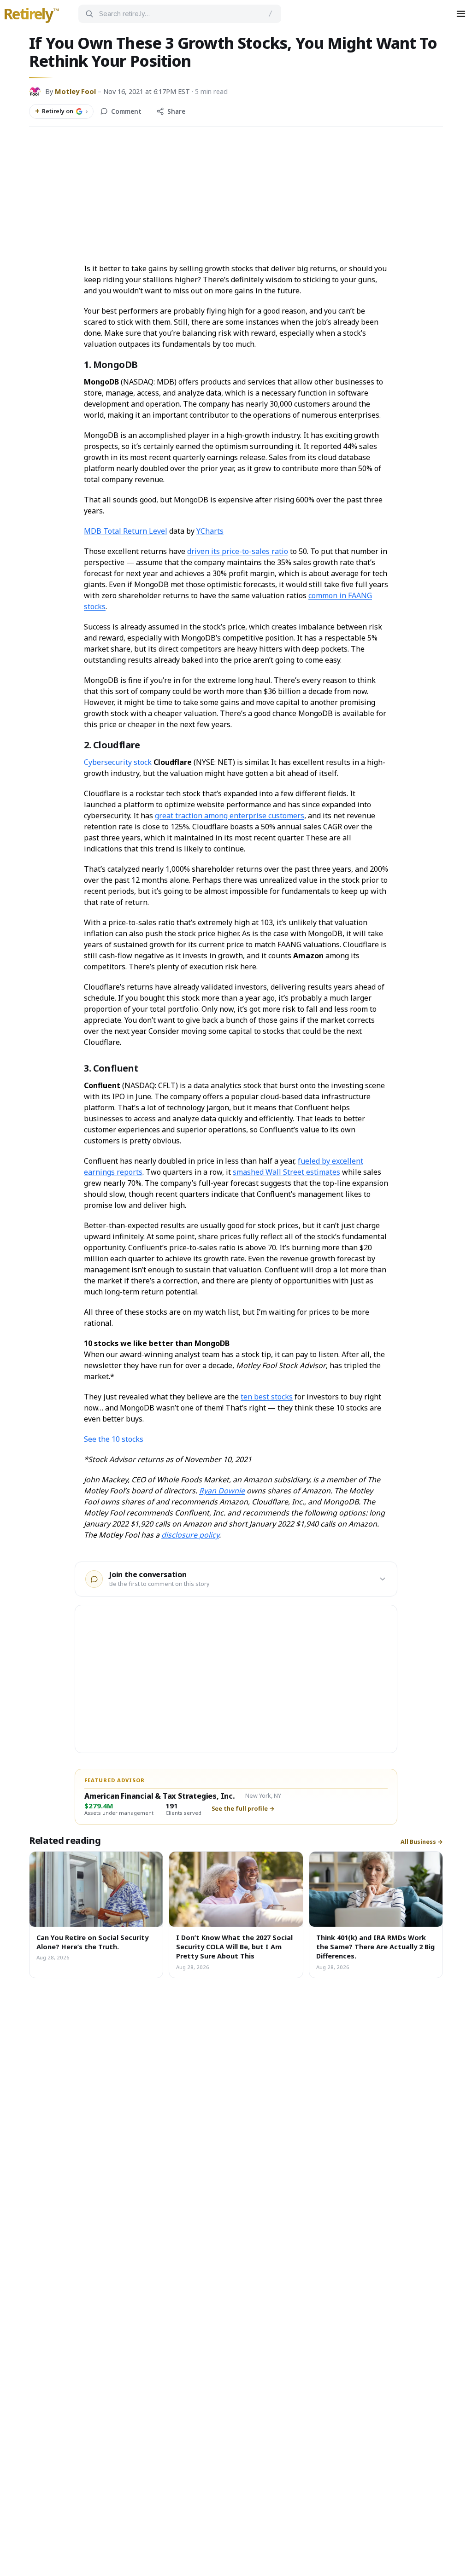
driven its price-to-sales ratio (238, 551)
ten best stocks (267, 1397)
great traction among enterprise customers (230, 816)
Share (176, 111)
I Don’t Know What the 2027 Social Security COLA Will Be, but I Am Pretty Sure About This (234, 1947)
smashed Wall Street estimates (286, 1172)
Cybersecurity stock (118, 762)
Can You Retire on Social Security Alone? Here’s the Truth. (92, 1942)
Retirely (31, 14)
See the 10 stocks (114, 1439)
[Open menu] (461, 14)
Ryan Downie (222, 1491)
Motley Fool (75, 91)
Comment (126, 111)
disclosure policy (190, 1535)
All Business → (422, 1842)
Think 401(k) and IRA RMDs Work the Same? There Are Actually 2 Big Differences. (375, 1947)
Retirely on (61, 111)
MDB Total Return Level (126, 531)
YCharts (210, 531)
